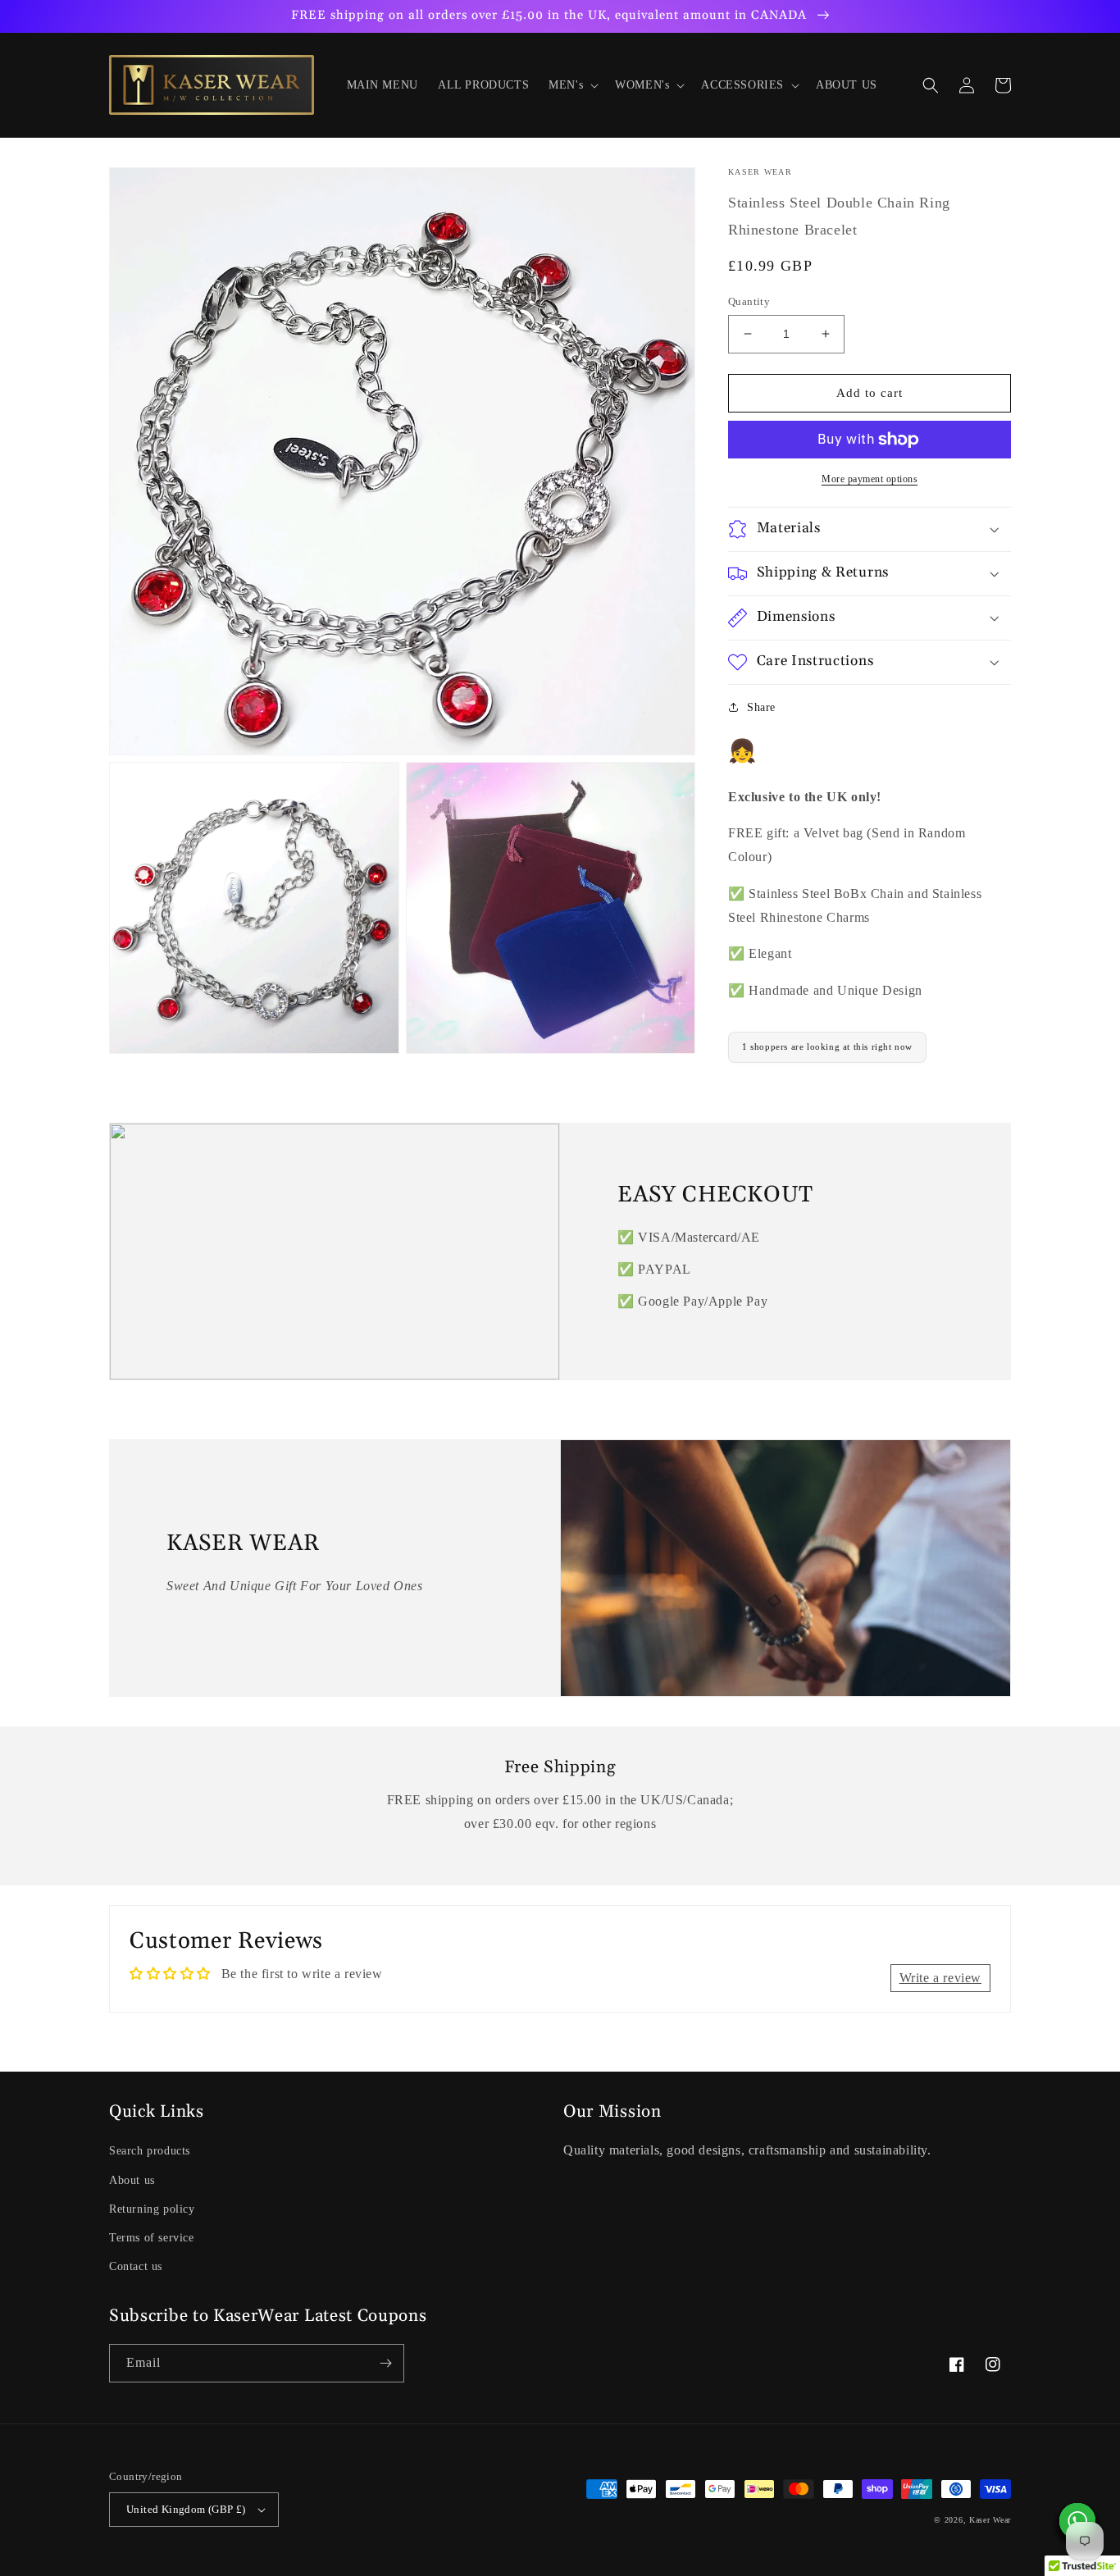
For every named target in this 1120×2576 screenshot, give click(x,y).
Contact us (136, 2266)
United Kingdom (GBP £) (186, 2509)
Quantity (749, 301)
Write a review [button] (940, 1978)
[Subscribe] (385, 2363)
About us (132, 2180)
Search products (150, 2151)
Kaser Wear (990, 2520)
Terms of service (152, 2238)
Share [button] (761, 707)
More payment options (870, 479)
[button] (572, 85)
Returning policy (152, 2209)
